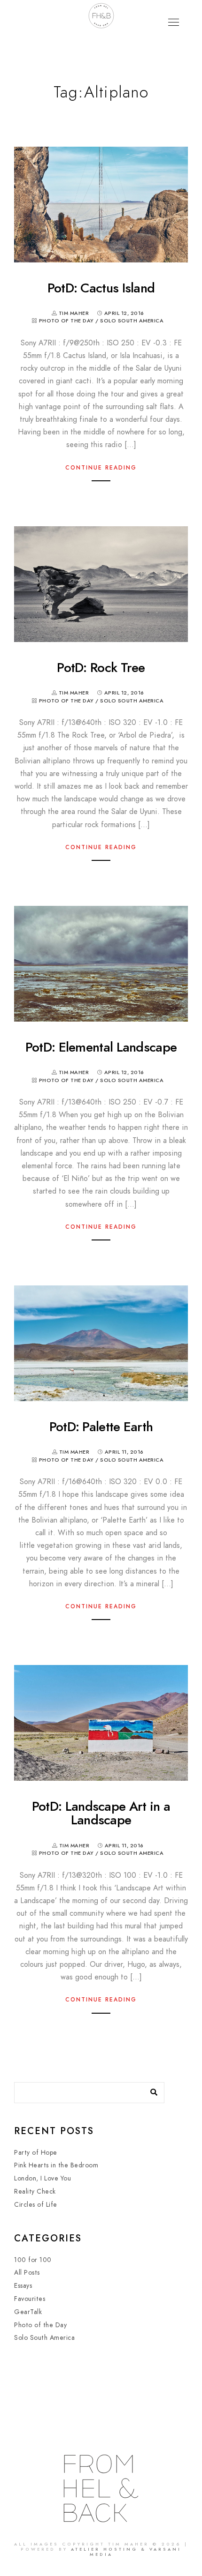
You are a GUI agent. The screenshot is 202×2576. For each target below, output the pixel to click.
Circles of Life (36, 2205)
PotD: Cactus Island (101, 288)
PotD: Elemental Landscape (101, 1047)
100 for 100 (33, 2260)
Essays (23, 2286)
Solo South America (132, 321)
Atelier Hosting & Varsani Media (126, 2552)
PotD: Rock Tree (101, 668)
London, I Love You (43, 2178)
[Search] (150, 2090)
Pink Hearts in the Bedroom (56, 2165)
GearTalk (28, 2312)
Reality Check (35, 2191)
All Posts (27, 2273)
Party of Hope (36, 2153)
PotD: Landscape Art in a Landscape (101, 1813)
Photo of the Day (66, 321)
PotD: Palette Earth (101, 1427)
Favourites (30, 2299)
